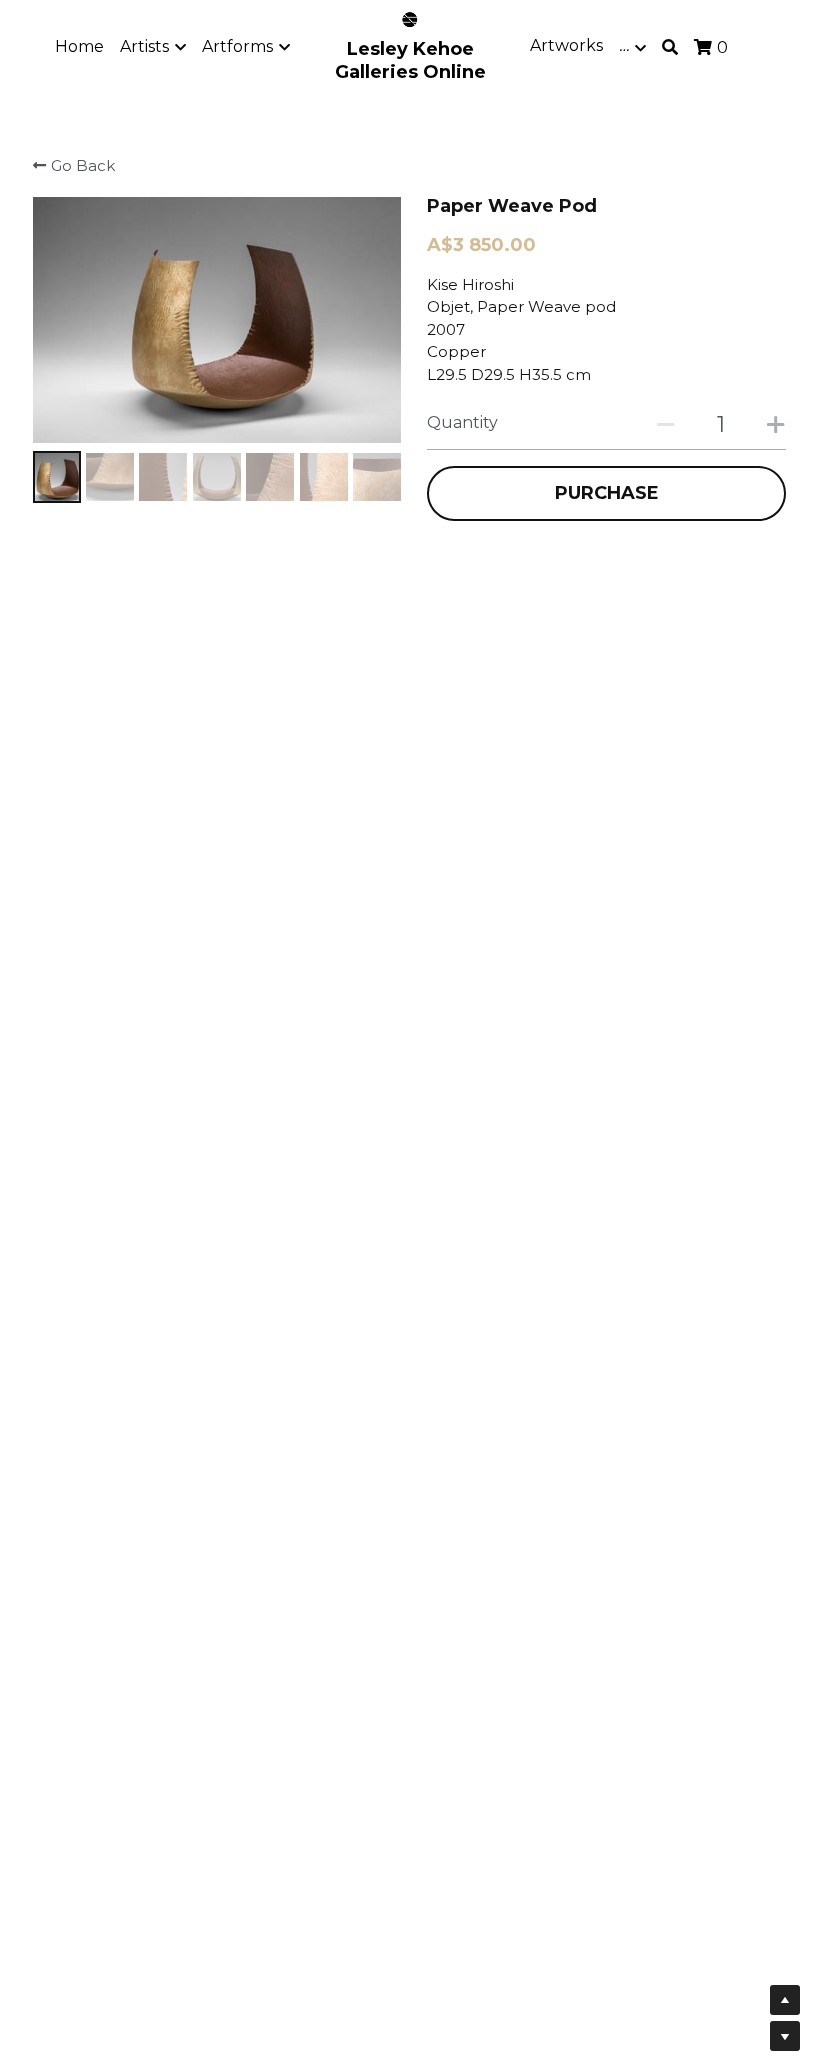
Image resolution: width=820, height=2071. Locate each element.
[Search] (670, 47)
